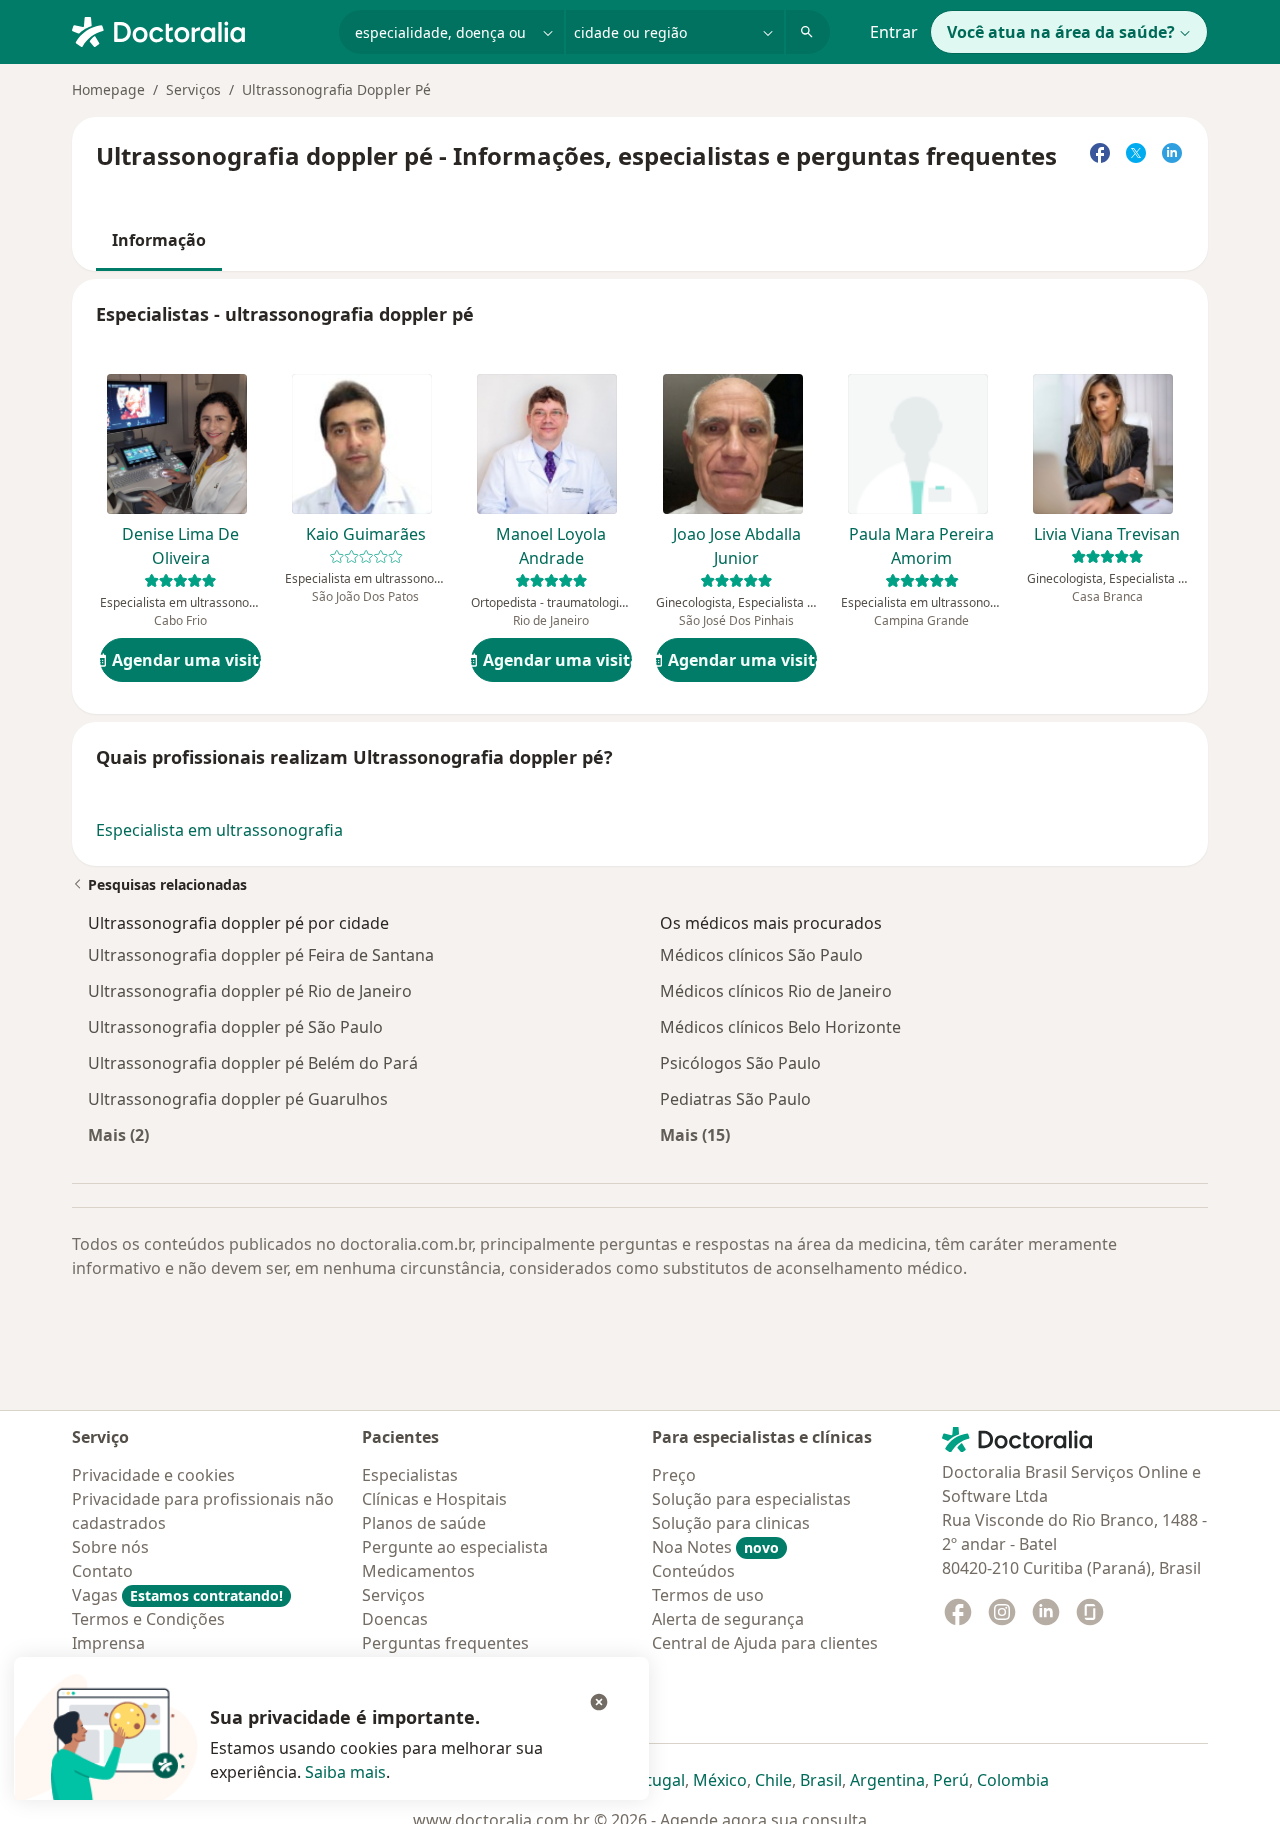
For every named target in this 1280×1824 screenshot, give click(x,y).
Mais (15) (695, 1134)
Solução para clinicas (731, 1523)
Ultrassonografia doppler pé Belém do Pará (253, 1063)
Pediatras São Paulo (735, 1099)
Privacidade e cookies (153, 1475)
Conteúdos (693, 1571)
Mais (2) (118, 1134)
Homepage (108, 89)
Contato (102, 1571)
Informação (159, 240)
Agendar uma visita (186, 660)
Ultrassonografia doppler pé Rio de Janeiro (250, 991)
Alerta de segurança (728, 1619)
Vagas (177, 1595)
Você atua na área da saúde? (1061, 32)
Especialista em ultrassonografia (219, 830)
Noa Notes (715, 1547)
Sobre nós (110, 1547)
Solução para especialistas (751, 1499)
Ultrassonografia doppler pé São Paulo (235, 1027)
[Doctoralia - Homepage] (197, 30)
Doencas (395, 1619)
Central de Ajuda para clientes (765, 1643)
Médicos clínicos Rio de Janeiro (776, 991)
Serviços (193, 89)
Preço (674, 1475)
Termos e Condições (148, 1619)
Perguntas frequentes (445, 1643)
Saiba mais (345, 1772)
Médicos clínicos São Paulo (761, 955)
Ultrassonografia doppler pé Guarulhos (238, 1099)
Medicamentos (418, 1571)
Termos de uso (708, 1595)
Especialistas (410, 1475)
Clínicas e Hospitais (434, 1499)
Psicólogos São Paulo (740, 1063)
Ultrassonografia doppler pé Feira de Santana (261, 955)
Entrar (894, 32)
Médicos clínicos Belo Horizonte (780, 1027)
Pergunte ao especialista (455, 1547)
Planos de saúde (424, 1523)
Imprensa (108, 1643)
